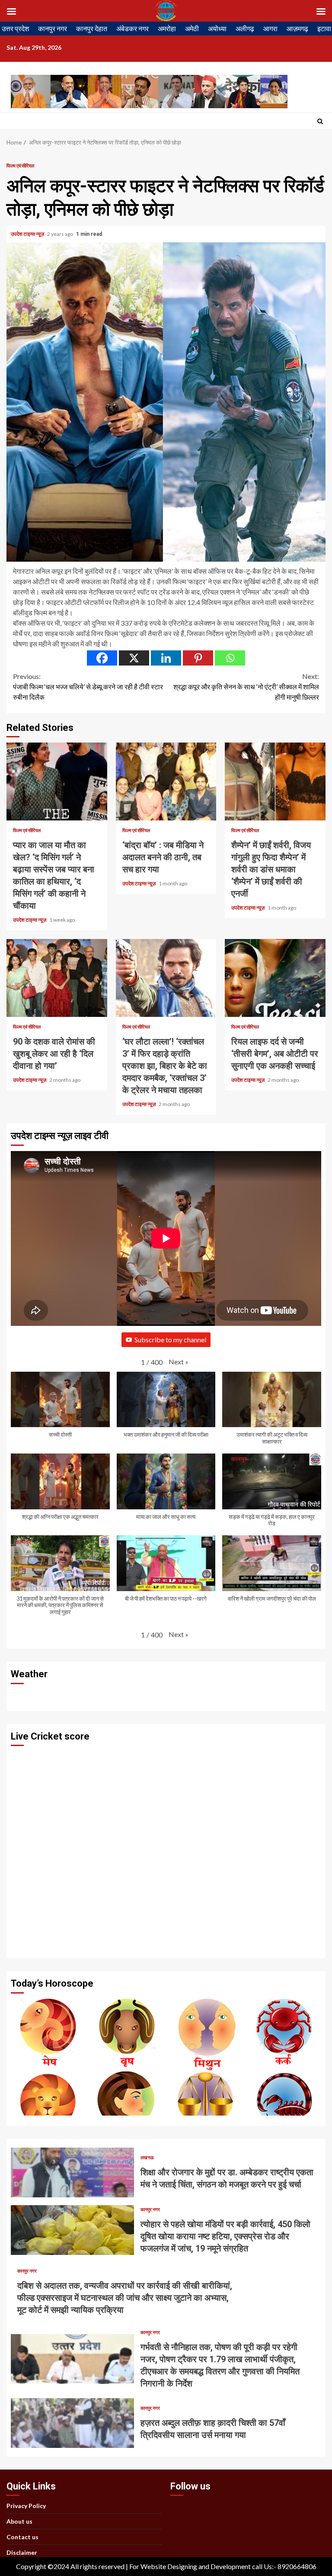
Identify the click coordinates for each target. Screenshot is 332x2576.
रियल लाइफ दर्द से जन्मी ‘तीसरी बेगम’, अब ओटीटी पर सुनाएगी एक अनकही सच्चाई (275, 978)
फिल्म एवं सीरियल (20, 166)
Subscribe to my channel (170, 1339)
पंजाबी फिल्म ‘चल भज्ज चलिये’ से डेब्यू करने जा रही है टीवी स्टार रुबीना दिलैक (88, 687)
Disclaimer (22, 2552)
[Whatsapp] (230, 658)
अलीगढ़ (245, 28)
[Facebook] (102, 658)
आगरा (270, 28)
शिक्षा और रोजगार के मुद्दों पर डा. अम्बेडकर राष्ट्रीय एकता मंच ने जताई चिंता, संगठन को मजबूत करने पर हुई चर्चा (72, 2172)
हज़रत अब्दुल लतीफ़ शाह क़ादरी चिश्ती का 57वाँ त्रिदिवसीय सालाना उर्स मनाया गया (72, 2423)
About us (19, 2521)
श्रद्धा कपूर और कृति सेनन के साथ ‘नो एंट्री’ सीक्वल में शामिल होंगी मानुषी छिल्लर (246, 687)
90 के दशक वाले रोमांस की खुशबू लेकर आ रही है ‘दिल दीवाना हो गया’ (57, 978)
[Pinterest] (198, 658)
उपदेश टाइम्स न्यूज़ (28, 234)
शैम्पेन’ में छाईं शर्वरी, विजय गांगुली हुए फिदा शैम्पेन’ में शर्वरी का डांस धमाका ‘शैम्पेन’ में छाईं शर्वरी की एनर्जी (275, 781)
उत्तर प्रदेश (15, 28)
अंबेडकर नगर (132, 28)
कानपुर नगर (53, 28)
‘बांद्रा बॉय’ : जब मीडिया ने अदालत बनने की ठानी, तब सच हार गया (166, 781)
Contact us (22, 2537)
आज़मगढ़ (297, 28)
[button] (179, 1362)
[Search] (320, 121)
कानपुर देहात (92, 28)
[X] (134, 658)
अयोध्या (217, 28)
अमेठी (192, 28)
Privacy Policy (26, 2506)
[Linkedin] (166, 658)
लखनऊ (147, 2157)
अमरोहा (167, 28)
